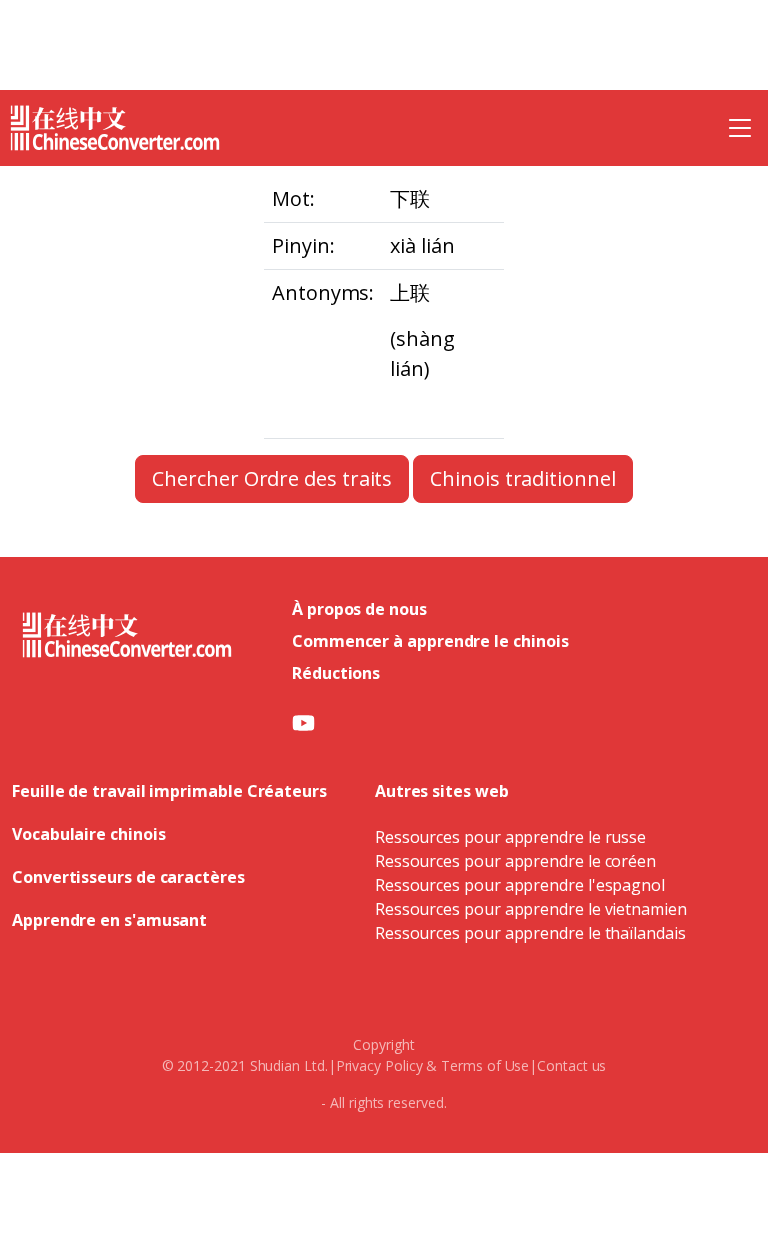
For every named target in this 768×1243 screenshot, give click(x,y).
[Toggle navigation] (740, 128)
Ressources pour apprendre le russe (510, 837)
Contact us (571, 1065)
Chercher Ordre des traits (272, 478)
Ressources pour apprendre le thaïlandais (530, 933)
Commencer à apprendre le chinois (430, 641)
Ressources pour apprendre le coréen (515, 861)
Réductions (336, 673)
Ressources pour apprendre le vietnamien (531, 909)
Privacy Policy (379, 1065)
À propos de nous (359, 609)
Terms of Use (485, 1065)
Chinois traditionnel (522, 478)
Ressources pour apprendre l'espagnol (520, 885)
